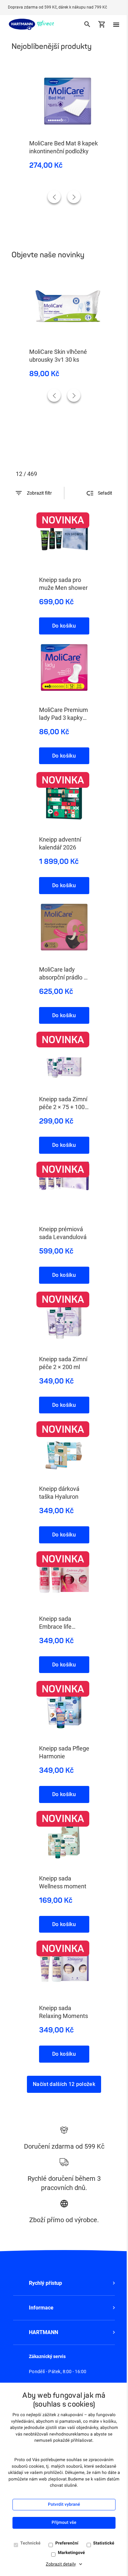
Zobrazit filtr (39, 493)
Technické (31, 2543)
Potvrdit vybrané (64, 2505)
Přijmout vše (64, 2523)
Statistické (104, 2543)
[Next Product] (74, 197)
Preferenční (67, 2543)
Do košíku (64, 626)
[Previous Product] (54, 197)
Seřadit (105, 493)
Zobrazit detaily (61, 2564)
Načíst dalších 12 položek (64, 2084)
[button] (64, 2283)
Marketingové (71, 2553)
